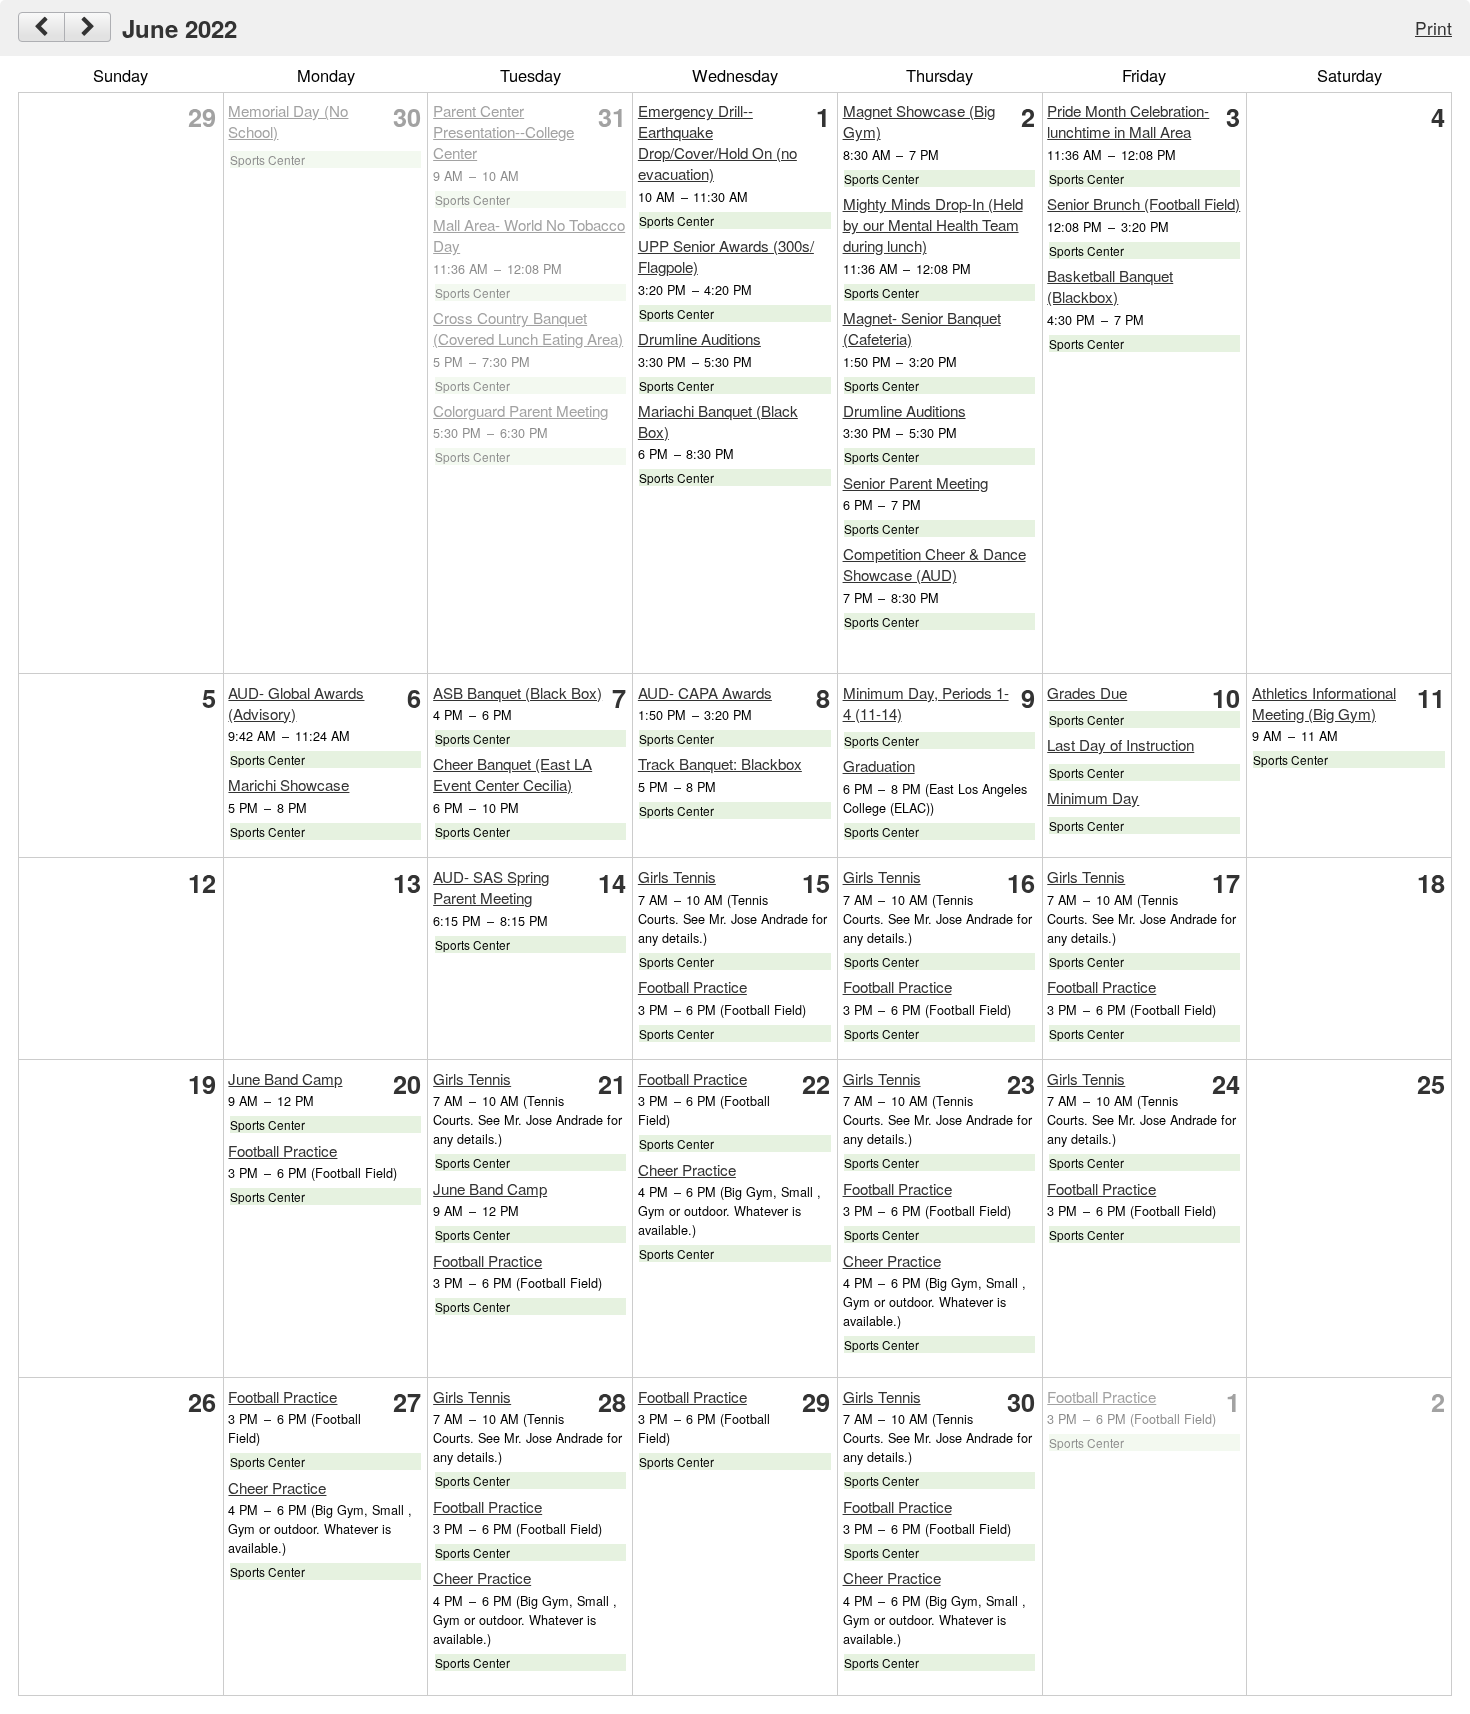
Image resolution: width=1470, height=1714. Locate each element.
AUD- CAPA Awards (705, 692)
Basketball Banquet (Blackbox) (1110, 286)
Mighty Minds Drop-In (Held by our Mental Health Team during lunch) (933, 224)
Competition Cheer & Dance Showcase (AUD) (934, 564)
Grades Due (1087, 692)
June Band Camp (285, 1078)
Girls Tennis (677, 876)
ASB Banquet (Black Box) (517, 692)
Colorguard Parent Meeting (520, 410)
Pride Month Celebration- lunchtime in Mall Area (1128, 121)
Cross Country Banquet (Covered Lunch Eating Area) (528, 328)
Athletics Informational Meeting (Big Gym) (1324, 703)
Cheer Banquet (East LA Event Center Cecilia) (512, 774)
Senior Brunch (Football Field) (1143, 203)
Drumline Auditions (699, 338)
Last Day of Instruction (1120, 744)
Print (1433, 27)
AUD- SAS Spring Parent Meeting (491, 887)
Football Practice (692, 986)
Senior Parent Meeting (915, 482)
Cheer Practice (687, 1169)
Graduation (879, 765)
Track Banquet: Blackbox (720, 763)
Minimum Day (1093, 797)
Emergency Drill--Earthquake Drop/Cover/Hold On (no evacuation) (717, 142)
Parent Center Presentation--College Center (503, 131)
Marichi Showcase (288, 784)
